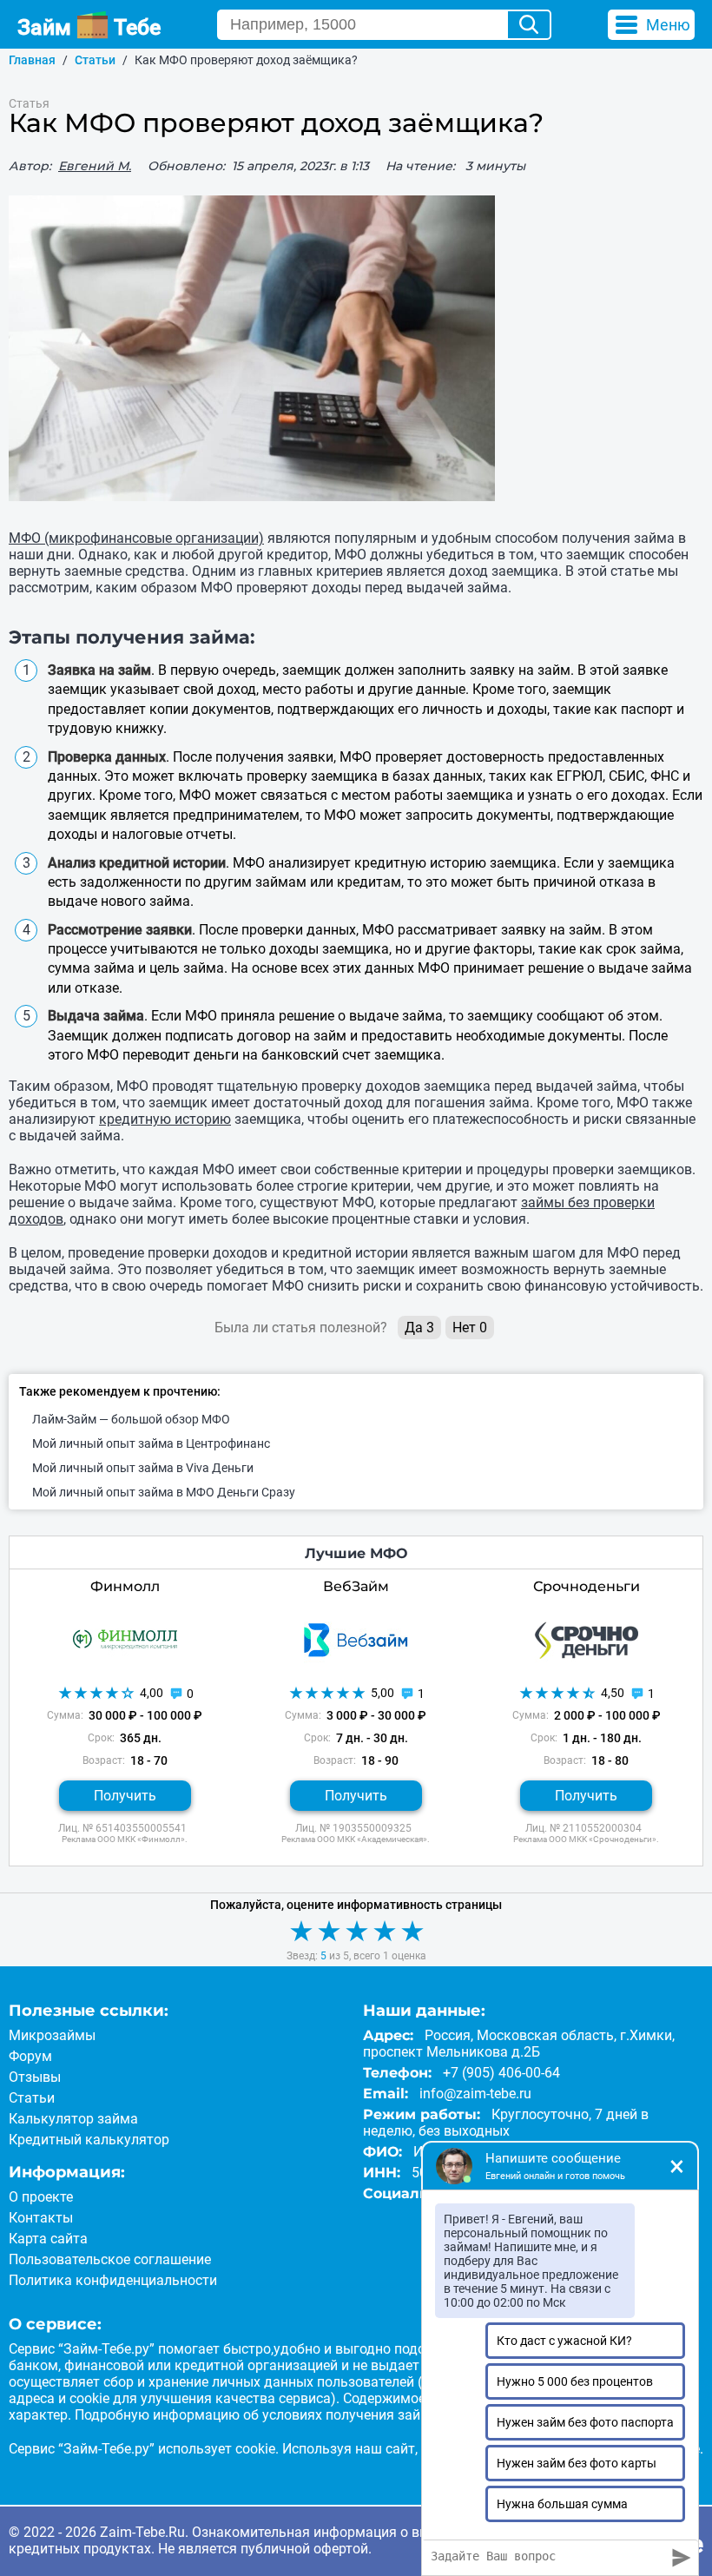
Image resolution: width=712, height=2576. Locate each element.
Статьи (32, 2098)
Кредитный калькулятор (89, 2140)
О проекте (41, 2197)
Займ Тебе (89, 27)
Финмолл (125, 1586)
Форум (30, 2056)
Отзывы (35, 2077)
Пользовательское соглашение (110, 2259)
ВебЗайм (356, 1586)
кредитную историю (165, 1119)
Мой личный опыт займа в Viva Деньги (143, 1468)
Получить (125, 1796)
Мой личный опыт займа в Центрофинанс (151, 1443)
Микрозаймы (52, 2035)
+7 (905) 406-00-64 (501, 2073)
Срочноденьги (587, 1586)
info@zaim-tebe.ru (475, 2094)
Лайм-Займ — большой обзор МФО (131, 1419)
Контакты (41, 2218)
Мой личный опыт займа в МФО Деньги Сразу (164, 1492)
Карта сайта (48, 2239)
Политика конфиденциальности (113, 2280)
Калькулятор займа (73, 2119)
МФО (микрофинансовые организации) (136, 538)
